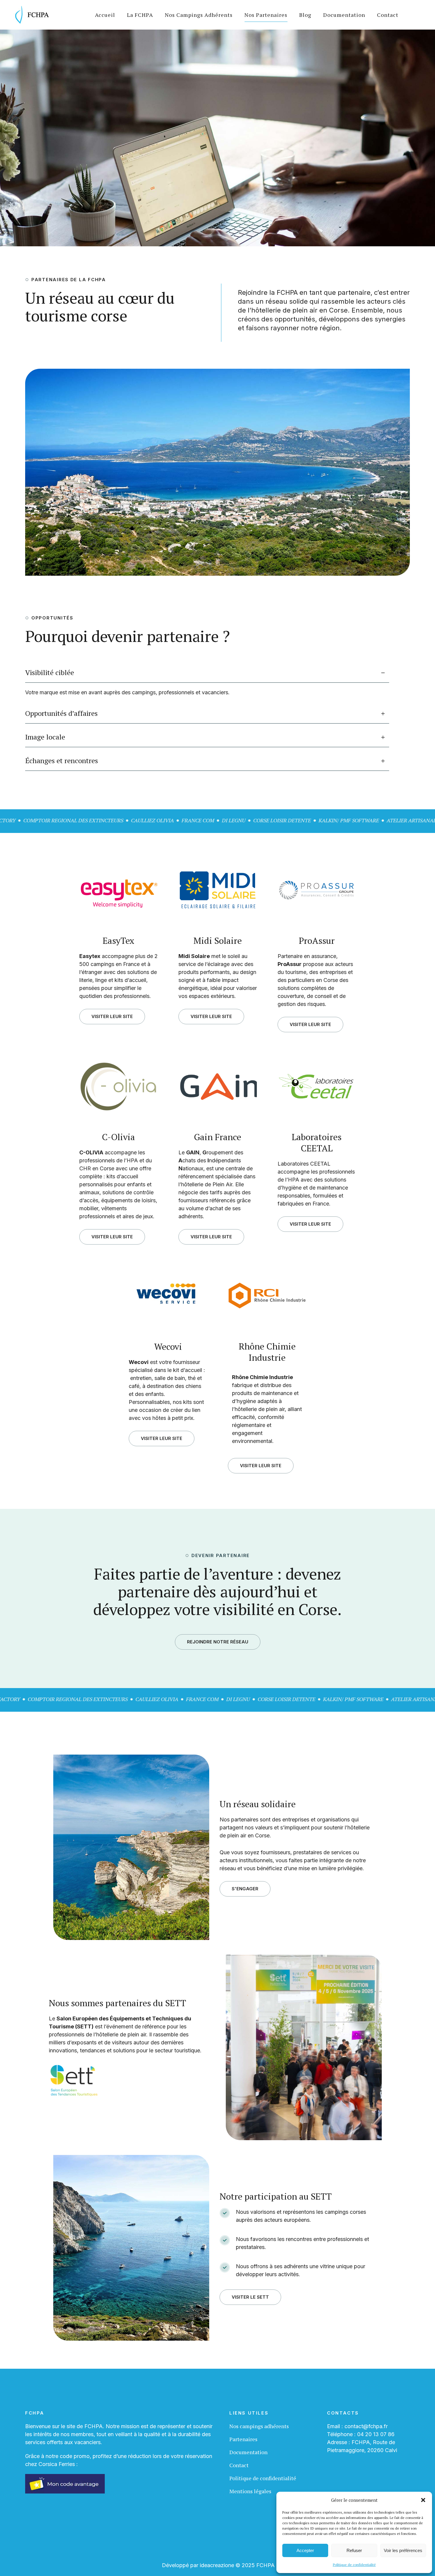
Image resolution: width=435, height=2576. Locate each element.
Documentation (248, 2452)
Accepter (305, 2550)
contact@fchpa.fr (366, 2426)
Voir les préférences (403, 2550)
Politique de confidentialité (354, 2565)
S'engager (245, 1889)
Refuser (354, 2550)
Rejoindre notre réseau (218, 1642)
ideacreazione (217, 2565)
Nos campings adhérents (259, 2426)
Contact (239, 2465)
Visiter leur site (112, 1016)
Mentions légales (250, 2491)
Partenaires (243, 2439)
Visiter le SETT (250, 2297)
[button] (423, 2500)
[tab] (207, 673)
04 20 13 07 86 (376, 2434)
